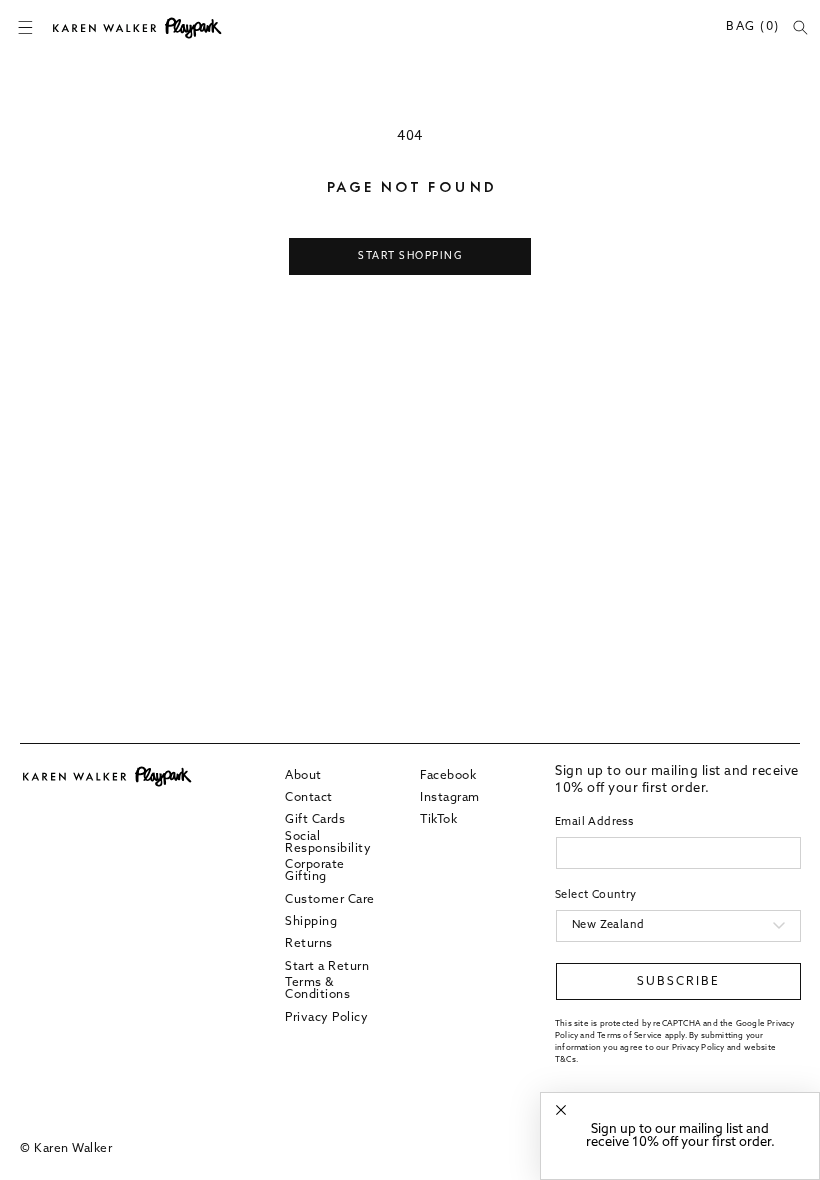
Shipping (311, 922)
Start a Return (327, 967)
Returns (309, 944)
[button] (25, 27)
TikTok (438, 820)
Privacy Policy (326, 1018)
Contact (309, 798)
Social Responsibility (328, 843)
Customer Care (330, 900)
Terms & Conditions (317, 989)
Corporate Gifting (315, 871)
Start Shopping (410, 256)
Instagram (450, 798)
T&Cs (565, 1060)
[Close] (561, 1110)
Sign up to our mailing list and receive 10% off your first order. (680, 1136)
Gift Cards (315, 820)
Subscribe (678, 982)
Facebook (448, 776)
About (303, 776)
